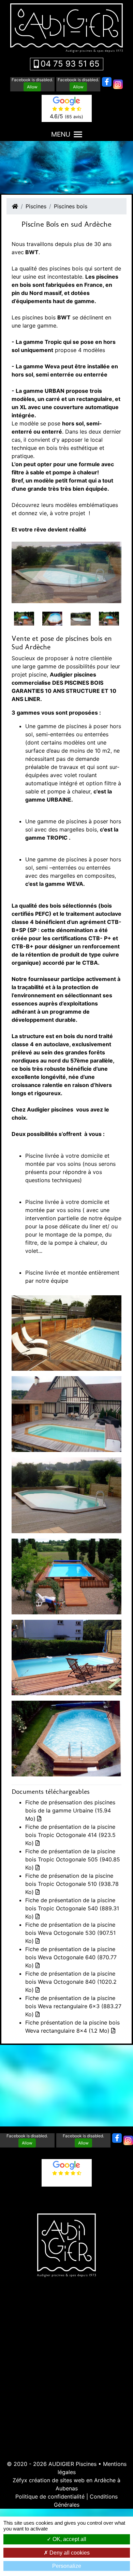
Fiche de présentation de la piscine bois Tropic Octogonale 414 (70, 1835)
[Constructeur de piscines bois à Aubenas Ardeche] (66, 1657)
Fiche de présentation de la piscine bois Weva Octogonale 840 (71, 1982)
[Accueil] (15, 206)
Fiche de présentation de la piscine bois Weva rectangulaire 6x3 (73, 2006)
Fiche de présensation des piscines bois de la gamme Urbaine (70, 1810)
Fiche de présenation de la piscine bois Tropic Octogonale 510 (72, 1884)
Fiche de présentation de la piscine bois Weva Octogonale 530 (70, 1933)
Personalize (67, 2566)
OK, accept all (69, 2539)
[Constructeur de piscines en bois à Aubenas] (66, 1414)
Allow (32, 87)
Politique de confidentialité (50, 2496)
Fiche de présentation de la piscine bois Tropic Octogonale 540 (72, 1908)
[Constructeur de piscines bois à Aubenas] (81, 618)
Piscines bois (71, 206)
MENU (61, 134)
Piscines (36, 206)
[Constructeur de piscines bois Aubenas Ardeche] (52, 618)
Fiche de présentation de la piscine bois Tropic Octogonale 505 (73, 1859)
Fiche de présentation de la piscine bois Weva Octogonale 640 (71, 1957)
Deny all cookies (69, 2553)
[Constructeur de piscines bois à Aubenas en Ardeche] (24, 618)
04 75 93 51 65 (70, 64)
